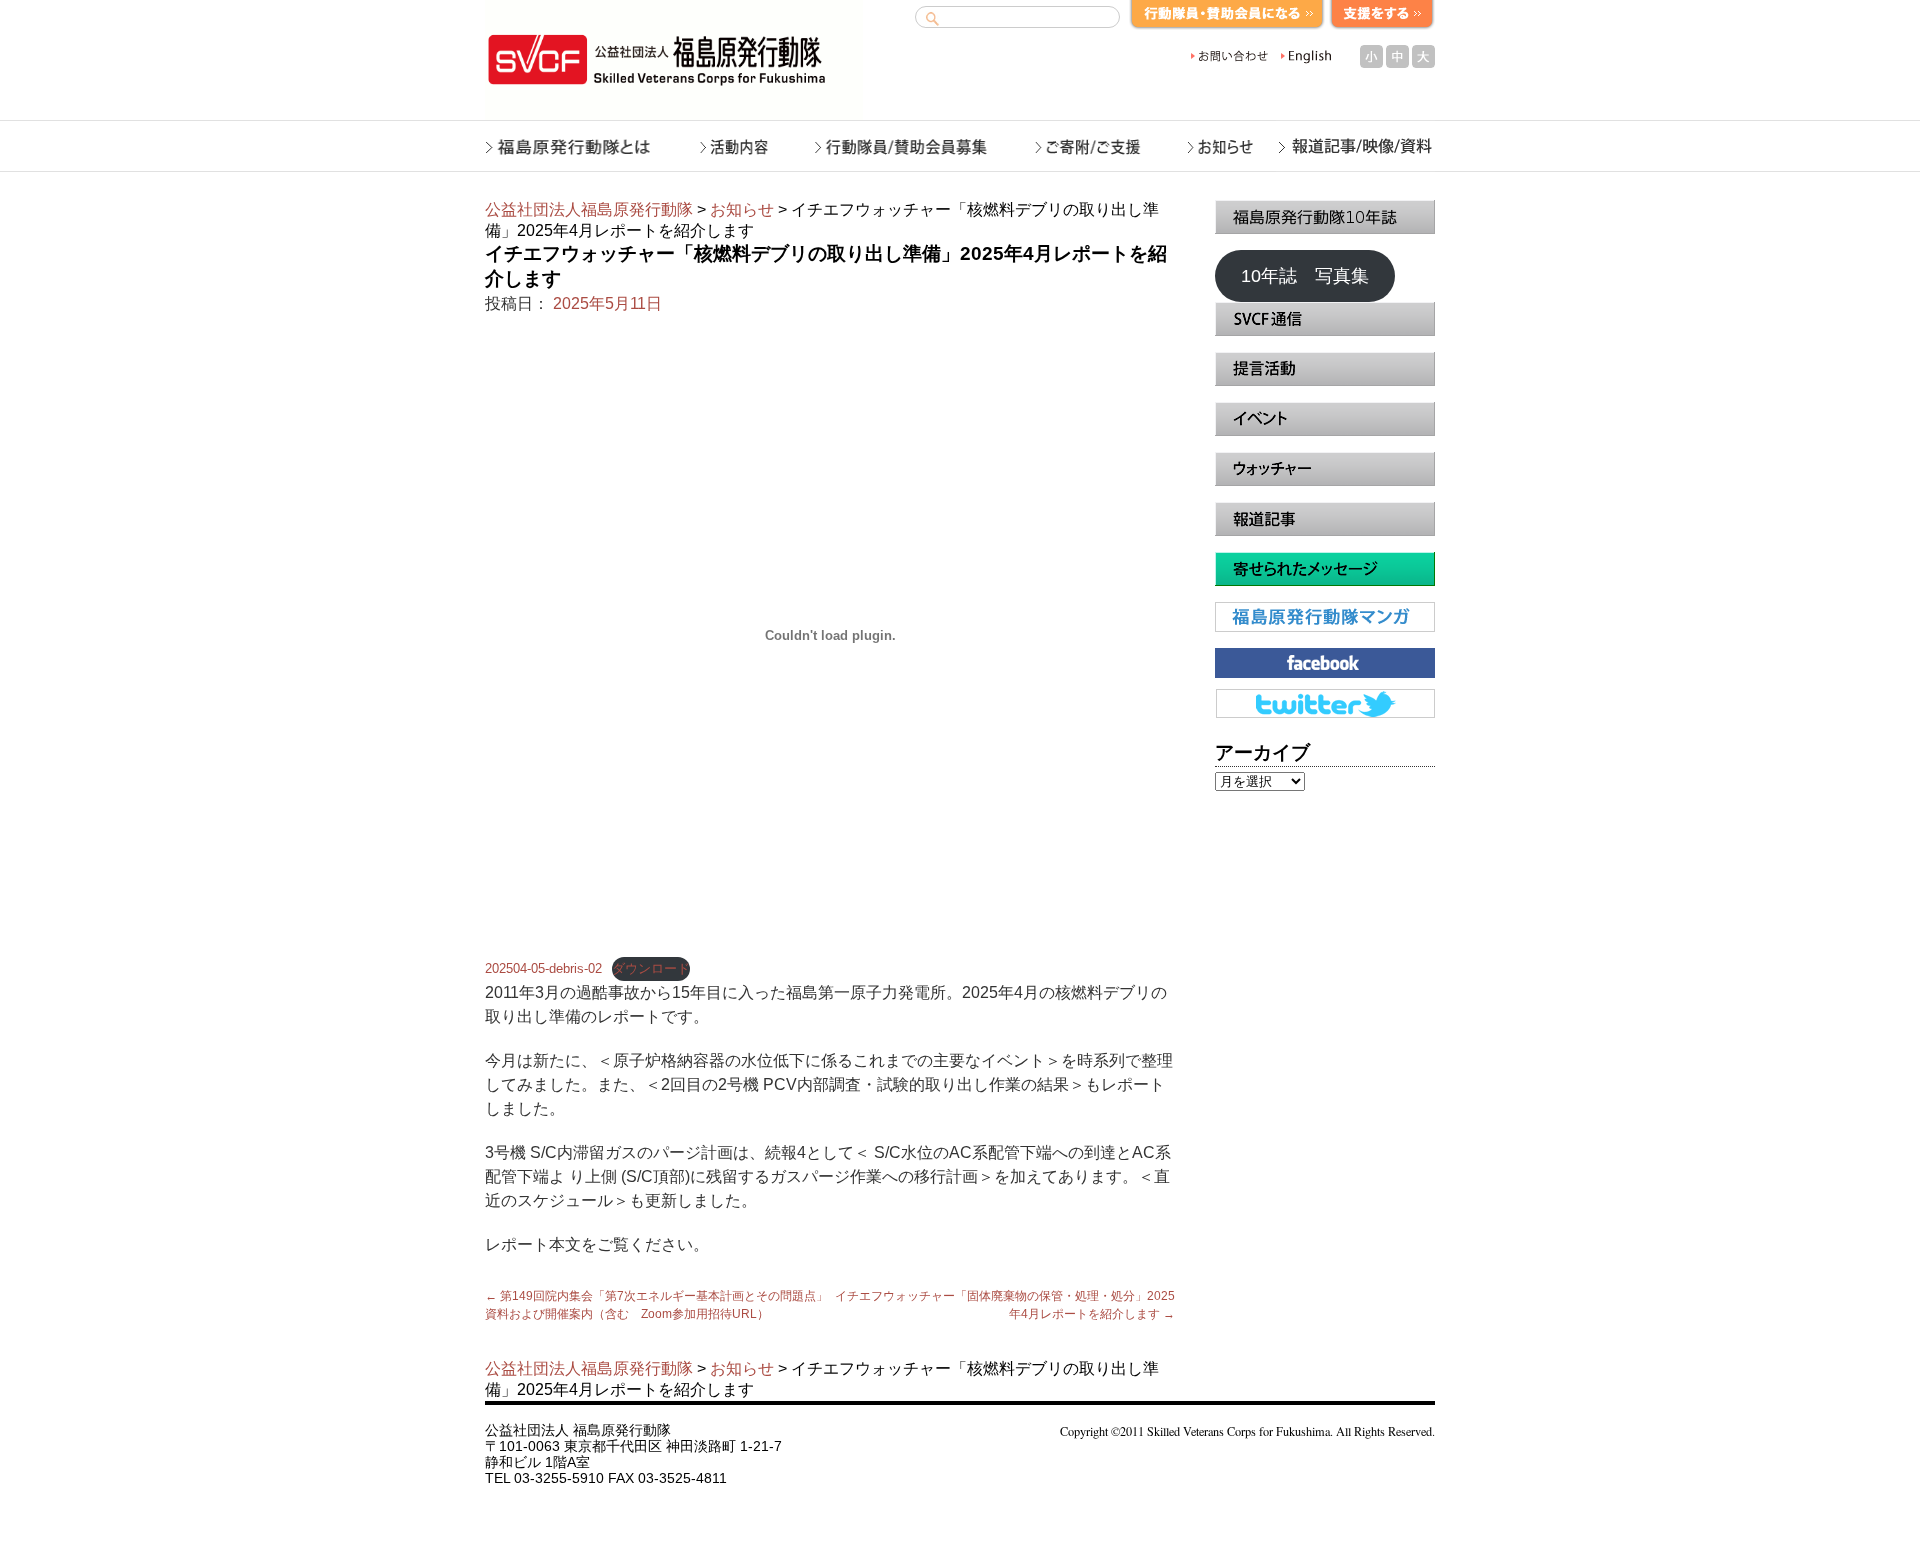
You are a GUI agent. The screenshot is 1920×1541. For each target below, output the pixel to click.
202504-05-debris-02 (543, 968)
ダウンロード (651, 968)
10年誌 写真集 (1305, 276)
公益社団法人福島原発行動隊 (589, 209)
